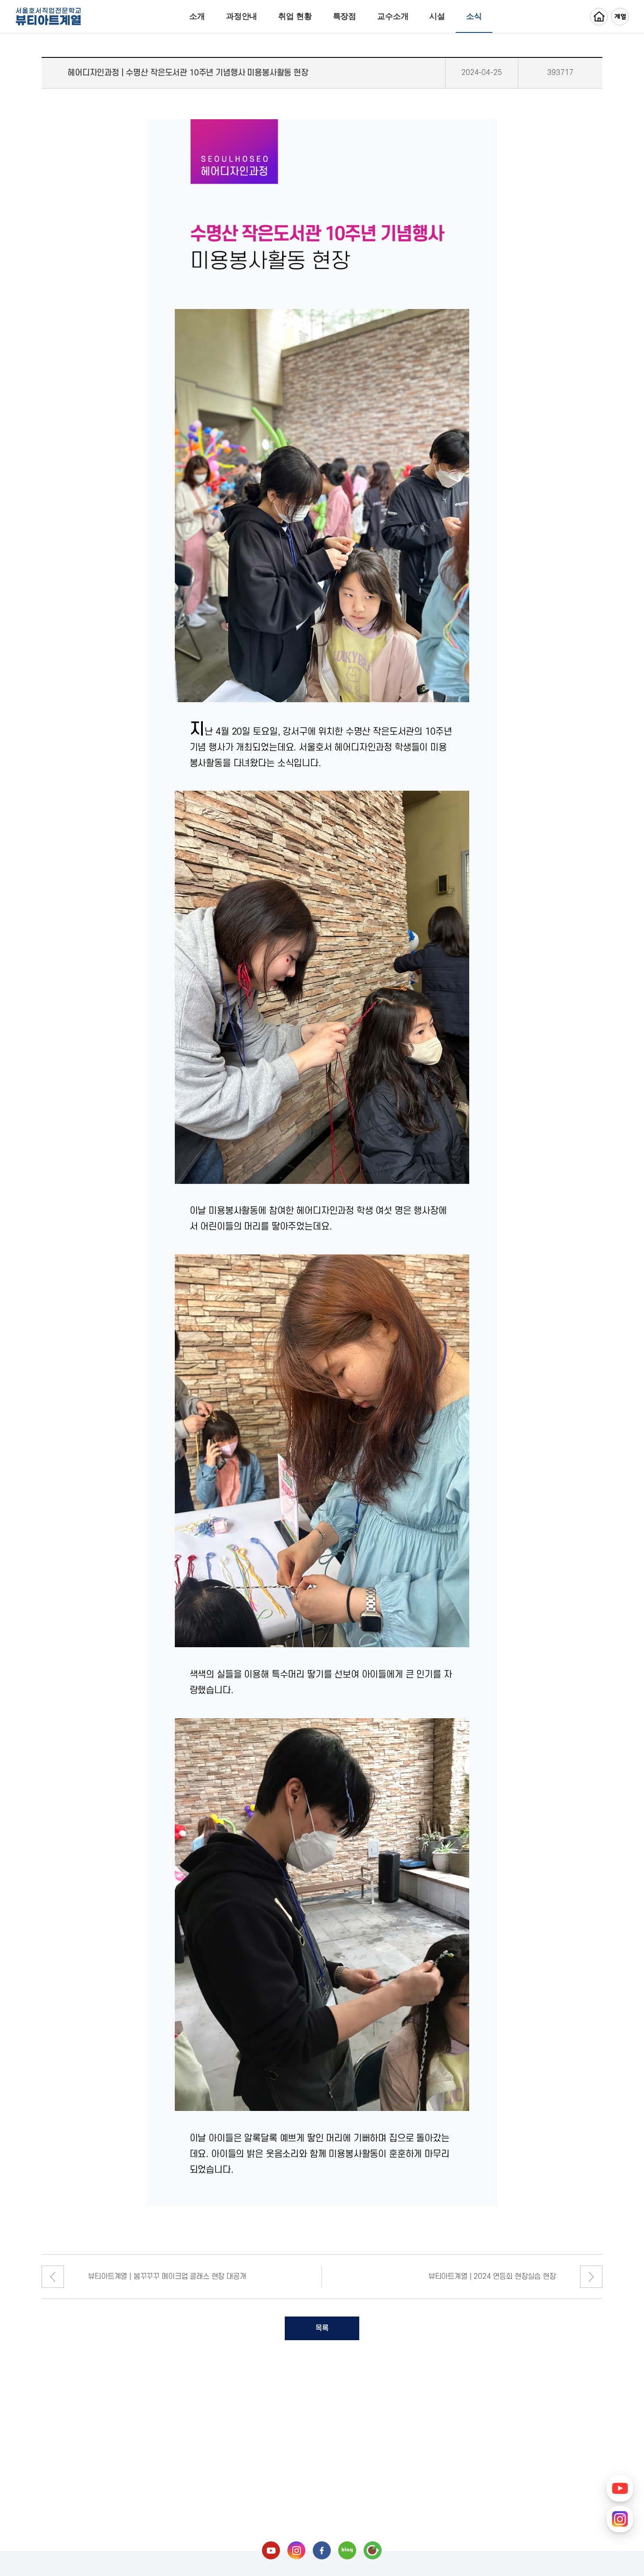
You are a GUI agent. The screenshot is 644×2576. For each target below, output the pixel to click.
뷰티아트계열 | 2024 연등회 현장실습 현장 (492, 2277)
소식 (474, 16)
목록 (322, 2328)
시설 (437, 16)
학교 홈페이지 (599, 17)
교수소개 (393, 16)
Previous (53, 2277)
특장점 (345, 16)
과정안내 (242, 16)
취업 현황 (295, 16)
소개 (197, 16)
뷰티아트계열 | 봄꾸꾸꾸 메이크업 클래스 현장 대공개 (167, 2277)
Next (591, 2277)
